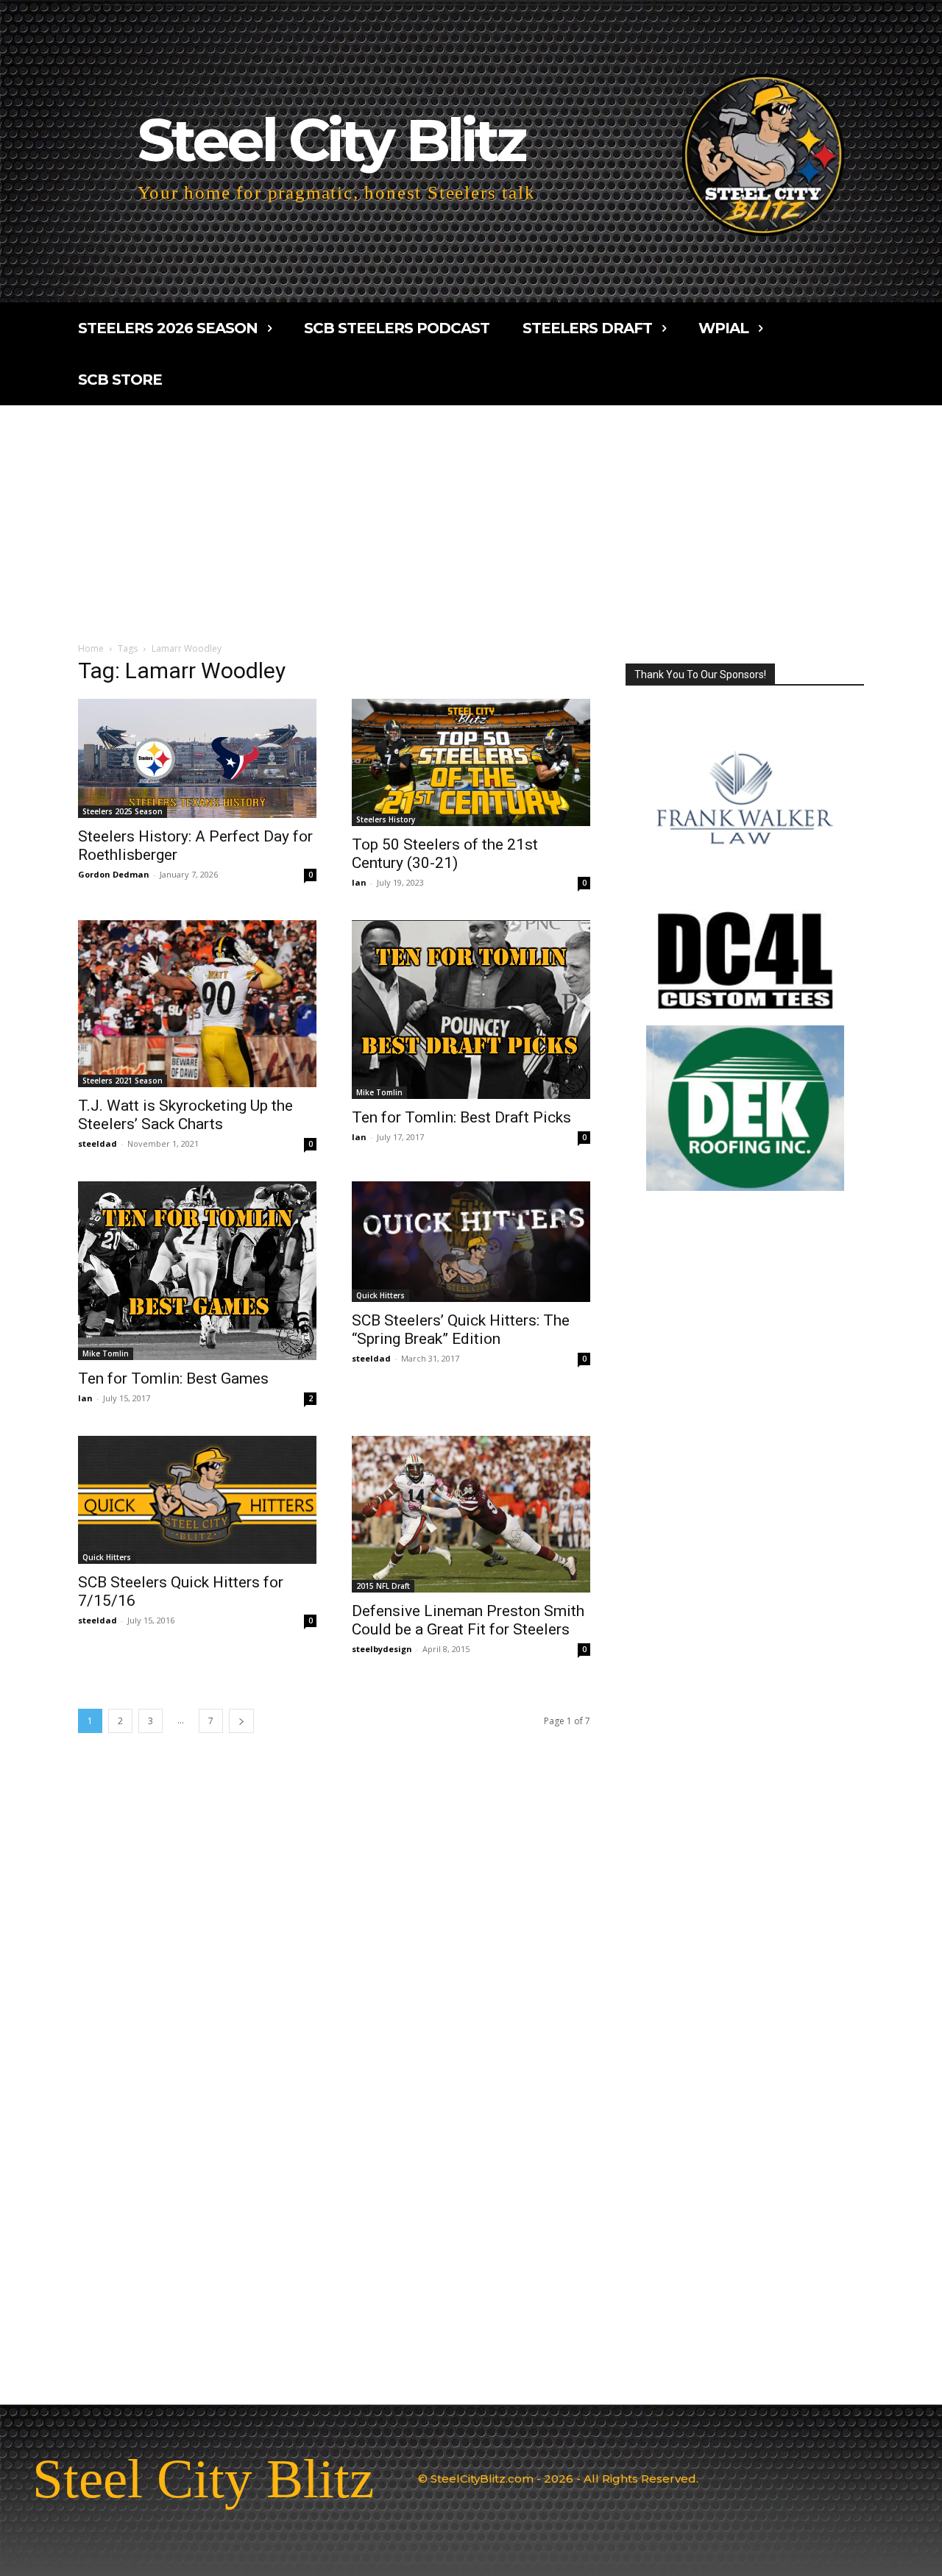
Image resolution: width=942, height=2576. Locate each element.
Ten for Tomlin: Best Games (173, 1378)
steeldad (98, 1143)
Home (91, 648)
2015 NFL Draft (383, 1586)
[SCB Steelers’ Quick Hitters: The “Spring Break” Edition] (471, 1242)
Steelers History (386, 819)
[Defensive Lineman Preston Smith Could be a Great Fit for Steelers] (471, 1514)
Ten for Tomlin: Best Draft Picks (461, 1117)
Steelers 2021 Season (123, 1081)
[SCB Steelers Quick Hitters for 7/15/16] (197, 1500)
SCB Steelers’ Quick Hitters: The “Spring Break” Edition (461, 1330)
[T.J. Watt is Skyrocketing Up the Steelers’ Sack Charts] (197, 1004)
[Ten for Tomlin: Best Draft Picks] (471, 1010)
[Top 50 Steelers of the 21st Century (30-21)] (471, 762)
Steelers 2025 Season (123, 811)
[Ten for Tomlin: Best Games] (197, 1271)
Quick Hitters (380, 1295)
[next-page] (241, 1721)
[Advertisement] (471, 516)
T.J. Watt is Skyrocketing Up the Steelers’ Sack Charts (185, 1115)
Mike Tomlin (379, 1092)
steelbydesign (382, 1649)
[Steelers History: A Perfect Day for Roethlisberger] (197, 758)
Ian (359, 882)
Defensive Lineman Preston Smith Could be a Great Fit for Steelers (468, 1620)
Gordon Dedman (114, 874)
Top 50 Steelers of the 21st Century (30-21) (445, 854)
